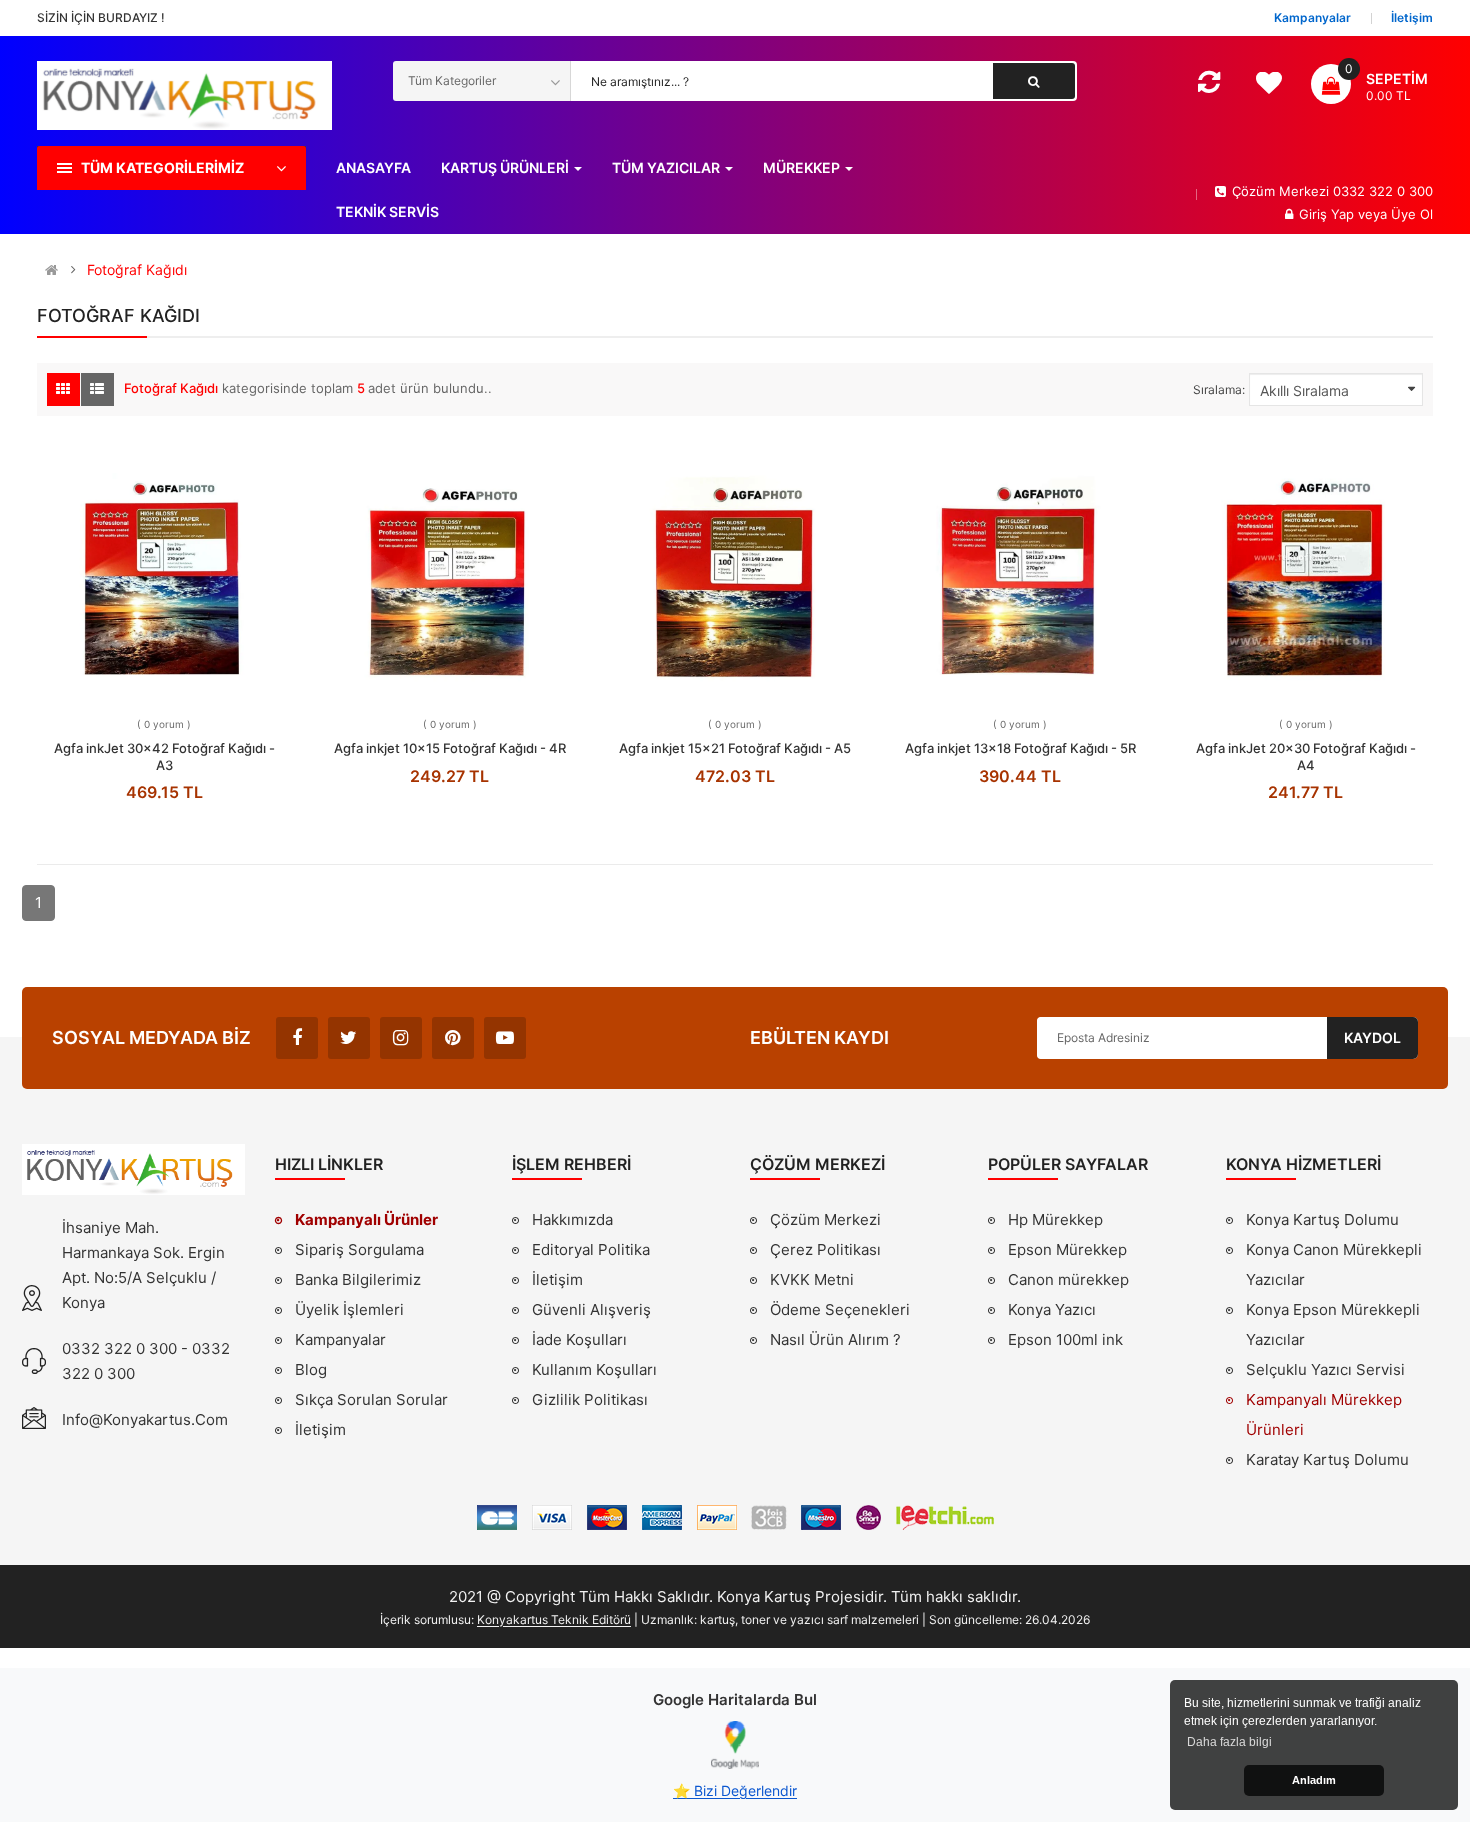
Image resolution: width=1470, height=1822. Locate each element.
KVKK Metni (812, 1279)
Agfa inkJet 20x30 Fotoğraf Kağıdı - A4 (1306, 756)
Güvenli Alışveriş (591, 1309)
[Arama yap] (1034, 81)
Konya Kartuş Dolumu (1322, 1219)
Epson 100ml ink (1065, 1339)
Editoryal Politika (591, 1252)
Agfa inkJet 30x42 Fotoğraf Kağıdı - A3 (164, 756)
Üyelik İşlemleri (349, 1309)
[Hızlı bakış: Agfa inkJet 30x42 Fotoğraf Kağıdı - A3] (164, 573)
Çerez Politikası (825, 1249)
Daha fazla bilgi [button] (1229, 1742)
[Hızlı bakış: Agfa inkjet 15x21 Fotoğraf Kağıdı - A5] (734, 573)
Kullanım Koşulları (594, 1372)
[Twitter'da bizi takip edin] (349, 1038)
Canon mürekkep (1068, 1279)
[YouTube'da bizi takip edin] (505, 1038)
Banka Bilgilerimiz (358, 1279)
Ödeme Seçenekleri (840, 1309)
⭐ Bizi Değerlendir (735, 1790)
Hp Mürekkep (1055, 1219)
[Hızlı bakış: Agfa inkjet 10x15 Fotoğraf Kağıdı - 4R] (449, 573)
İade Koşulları (579, 1339)
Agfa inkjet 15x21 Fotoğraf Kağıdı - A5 (735, 748)
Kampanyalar (340, 1339)
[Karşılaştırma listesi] (1209, 85)
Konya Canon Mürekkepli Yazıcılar (1334, 1264)
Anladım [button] (1314, 1780)
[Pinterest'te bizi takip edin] (453, 1038)
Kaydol (1372, 1037)
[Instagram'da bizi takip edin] (401, 1038)
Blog (311, 1369)
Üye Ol (1412, 214)
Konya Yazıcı (1052, 1309)
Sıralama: (1219, 389)
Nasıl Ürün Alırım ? (835, 1339)
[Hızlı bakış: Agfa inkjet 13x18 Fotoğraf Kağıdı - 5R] (1020, 573)
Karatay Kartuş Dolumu (1327, 1459)
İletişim (320, 1429)
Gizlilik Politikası (590, 1402)
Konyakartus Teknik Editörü (554, 1619)
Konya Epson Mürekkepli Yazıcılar (1333, 1324)
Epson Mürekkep (1067, 1249)
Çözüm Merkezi (825, 1219)
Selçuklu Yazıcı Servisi (1325, 1369)
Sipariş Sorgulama (359, 1249)
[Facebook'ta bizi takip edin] (297, 1038)
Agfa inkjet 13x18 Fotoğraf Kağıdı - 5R (1020, 748)
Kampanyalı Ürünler (366, 1219)
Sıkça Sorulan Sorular (371, 1399)
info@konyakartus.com (145, 1419)
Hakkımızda (572, 1222)
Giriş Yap (1328, 214)
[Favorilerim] (1268, 88)
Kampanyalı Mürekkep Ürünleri (1324, 1414)
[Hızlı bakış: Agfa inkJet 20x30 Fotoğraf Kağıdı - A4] (1305, 573)
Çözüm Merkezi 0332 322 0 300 (1332, 191)
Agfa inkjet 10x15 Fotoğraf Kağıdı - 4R (450, 748)
